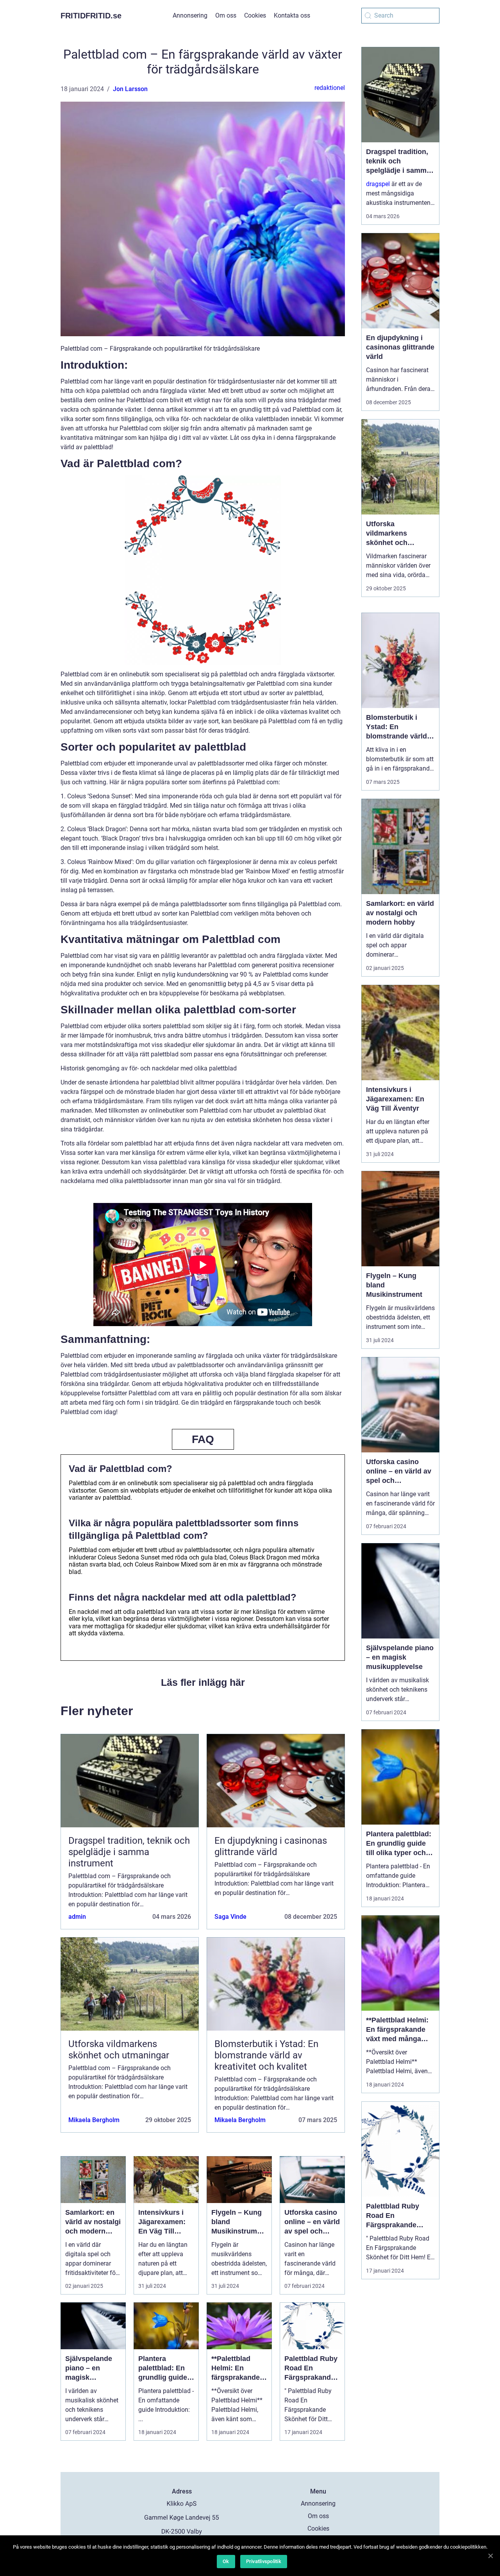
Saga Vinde (230, 1917)
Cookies (255, 15)
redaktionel (330, 88)
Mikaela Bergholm (94, 2120)
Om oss (226, 15)
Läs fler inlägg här (203, 1682)
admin (77, 1917)
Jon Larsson (130, 89)
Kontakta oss (292, 15)
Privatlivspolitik (264, 2561)
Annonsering (190, 15)
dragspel (378, 184)
